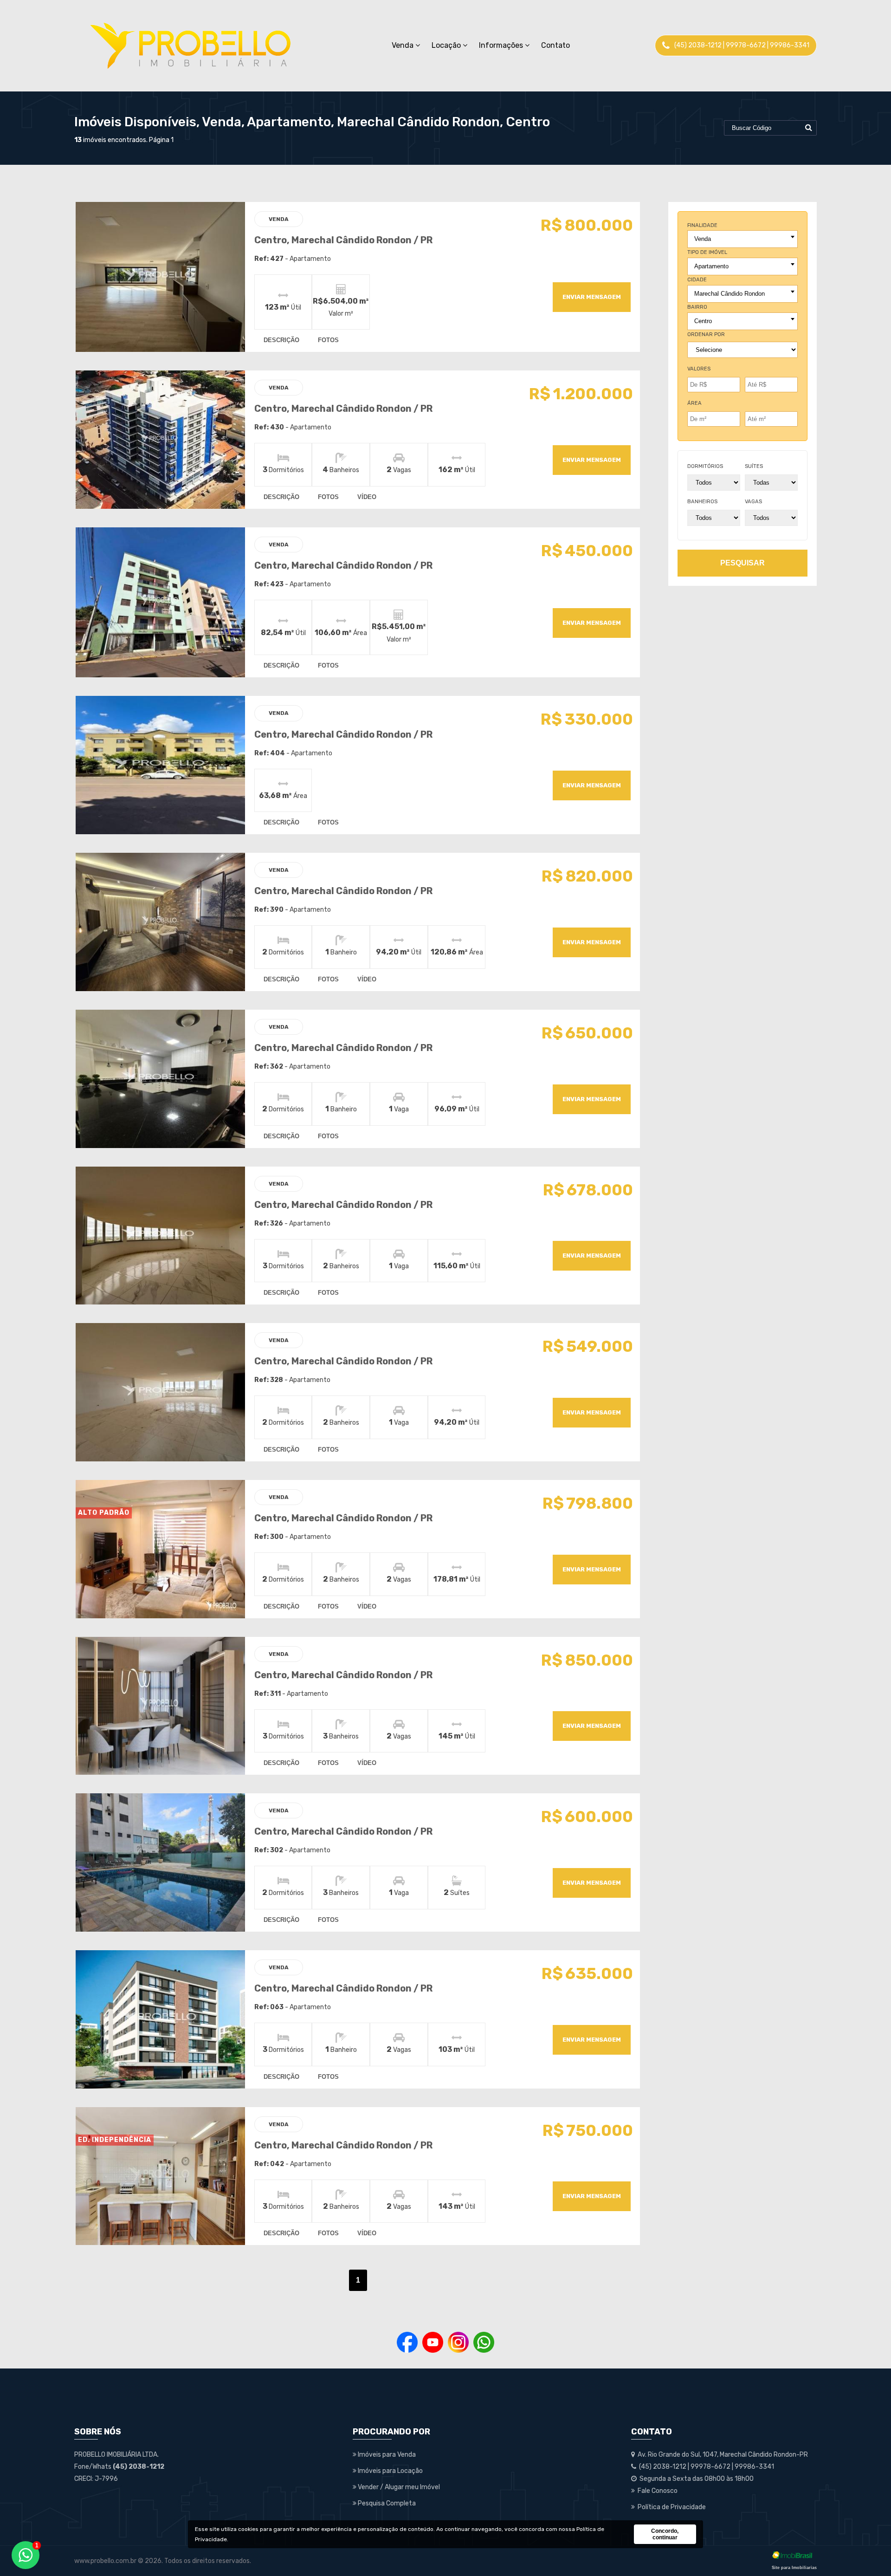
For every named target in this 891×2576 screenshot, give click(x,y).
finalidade (702, 225)
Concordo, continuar (665, 2534)
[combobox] (742, 239)
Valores (699, 369)
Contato (555, 45)
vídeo (367, 497)
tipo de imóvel (707, 252)
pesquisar (742, 563)
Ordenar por (706, 334)
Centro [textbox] (703, 321)
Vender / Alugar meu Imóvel (398, 2487)
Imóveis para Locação (390, 2471)
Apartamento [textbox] (711, 266)
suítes (754, 466)
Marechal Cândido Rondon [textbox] (730, 294)
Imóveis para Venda (386, 2455)
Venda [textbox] (703, 239)
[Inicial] (190, 45)
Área (694, 403)
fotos (328, 340)
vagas (753, 502)
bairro (697, 307)
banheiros (702, 502)
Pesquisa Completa (386, 2503)
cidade (697, 280)
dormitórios (705, 466)
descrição (281, 340)
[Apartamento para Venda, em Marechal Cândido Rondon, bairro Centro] (160, 277)
